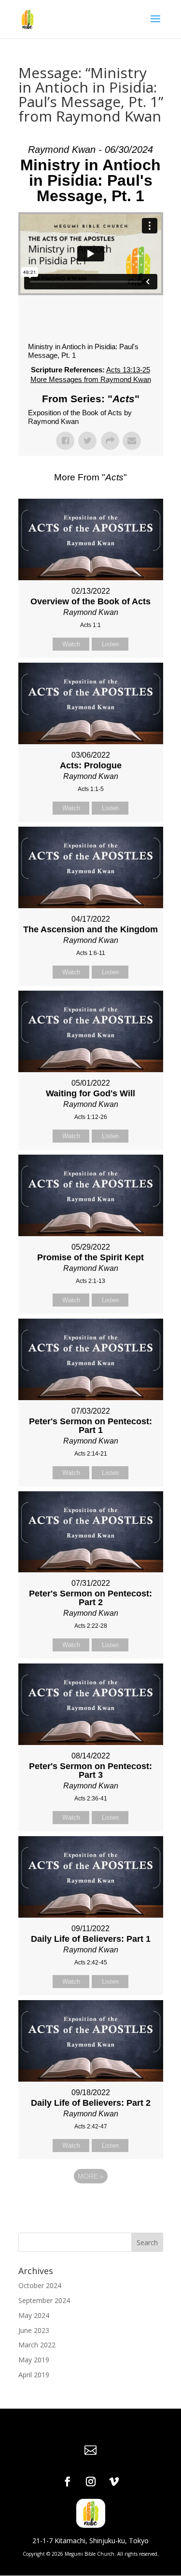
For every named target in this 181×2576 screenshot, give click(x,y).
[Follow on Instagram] (91, 2481)
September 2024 (44, 2300)
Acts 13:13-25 (128, 370)
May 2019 (34, 2360)
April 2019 (34, 2375)
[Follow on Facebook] (68, 2481)
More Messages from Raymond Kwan (91, 379)
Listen (110, 644)
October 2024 (40, 2285)
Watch (71, 644)
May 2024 (34, 2315)
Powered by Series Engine (91, 2203)
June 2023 (34, 2330)
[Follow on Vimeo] (114, 2481)
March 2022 (37, 2345)
